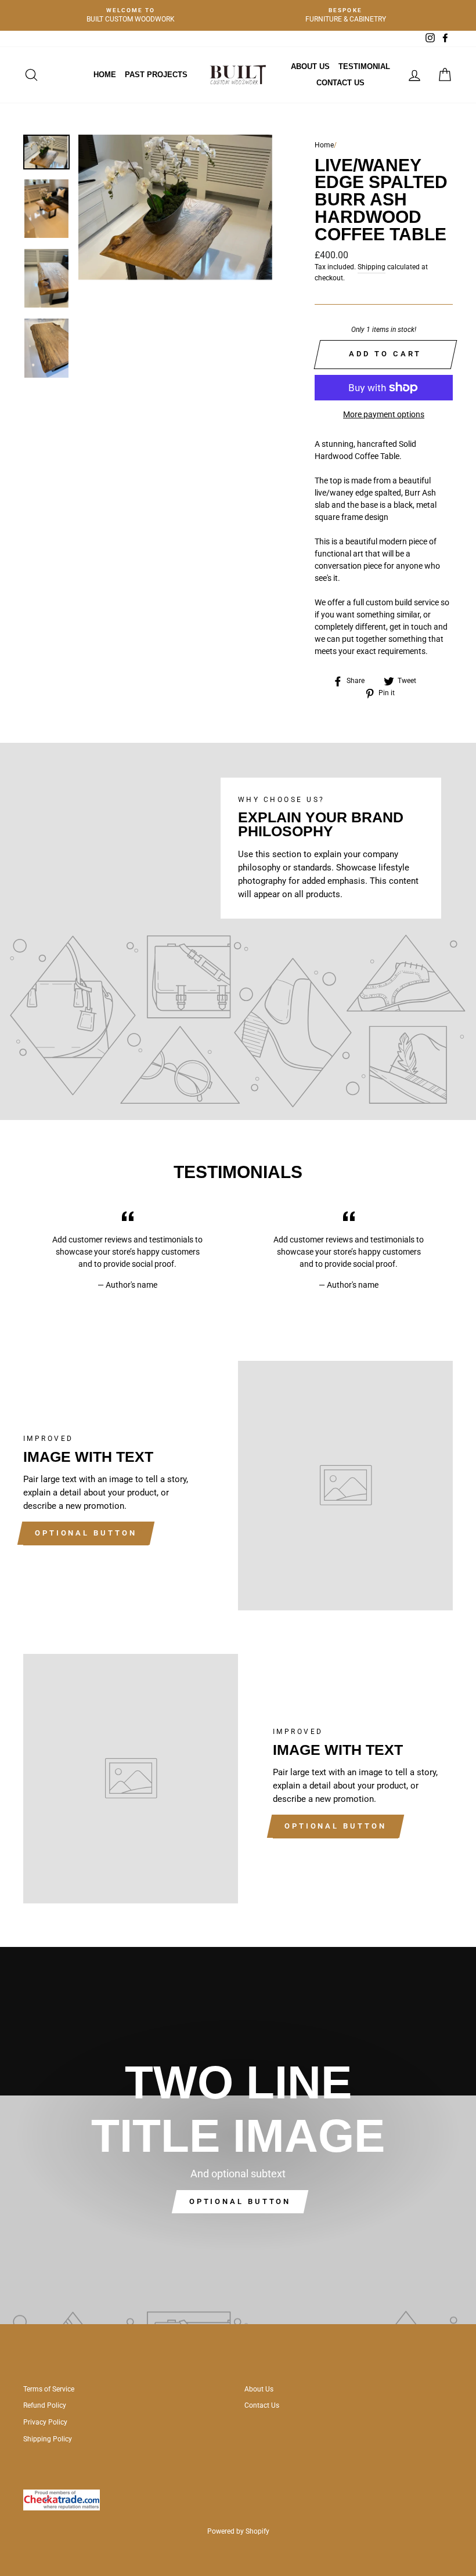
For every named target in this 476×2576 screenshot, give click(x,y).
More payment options (384, 414)
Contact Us (340, 83)
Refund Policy (45, 2405)
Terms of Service (49, 2389)
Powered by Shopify (238, 2531)
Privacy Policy (45, 2422)
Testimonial (364, 66)
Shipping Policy (48, 2439)
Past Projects (156, 75)
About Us (310, 66)
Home (105, 75)
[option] (131, 15)
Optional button (86, 1533)
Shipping (372, 267)
